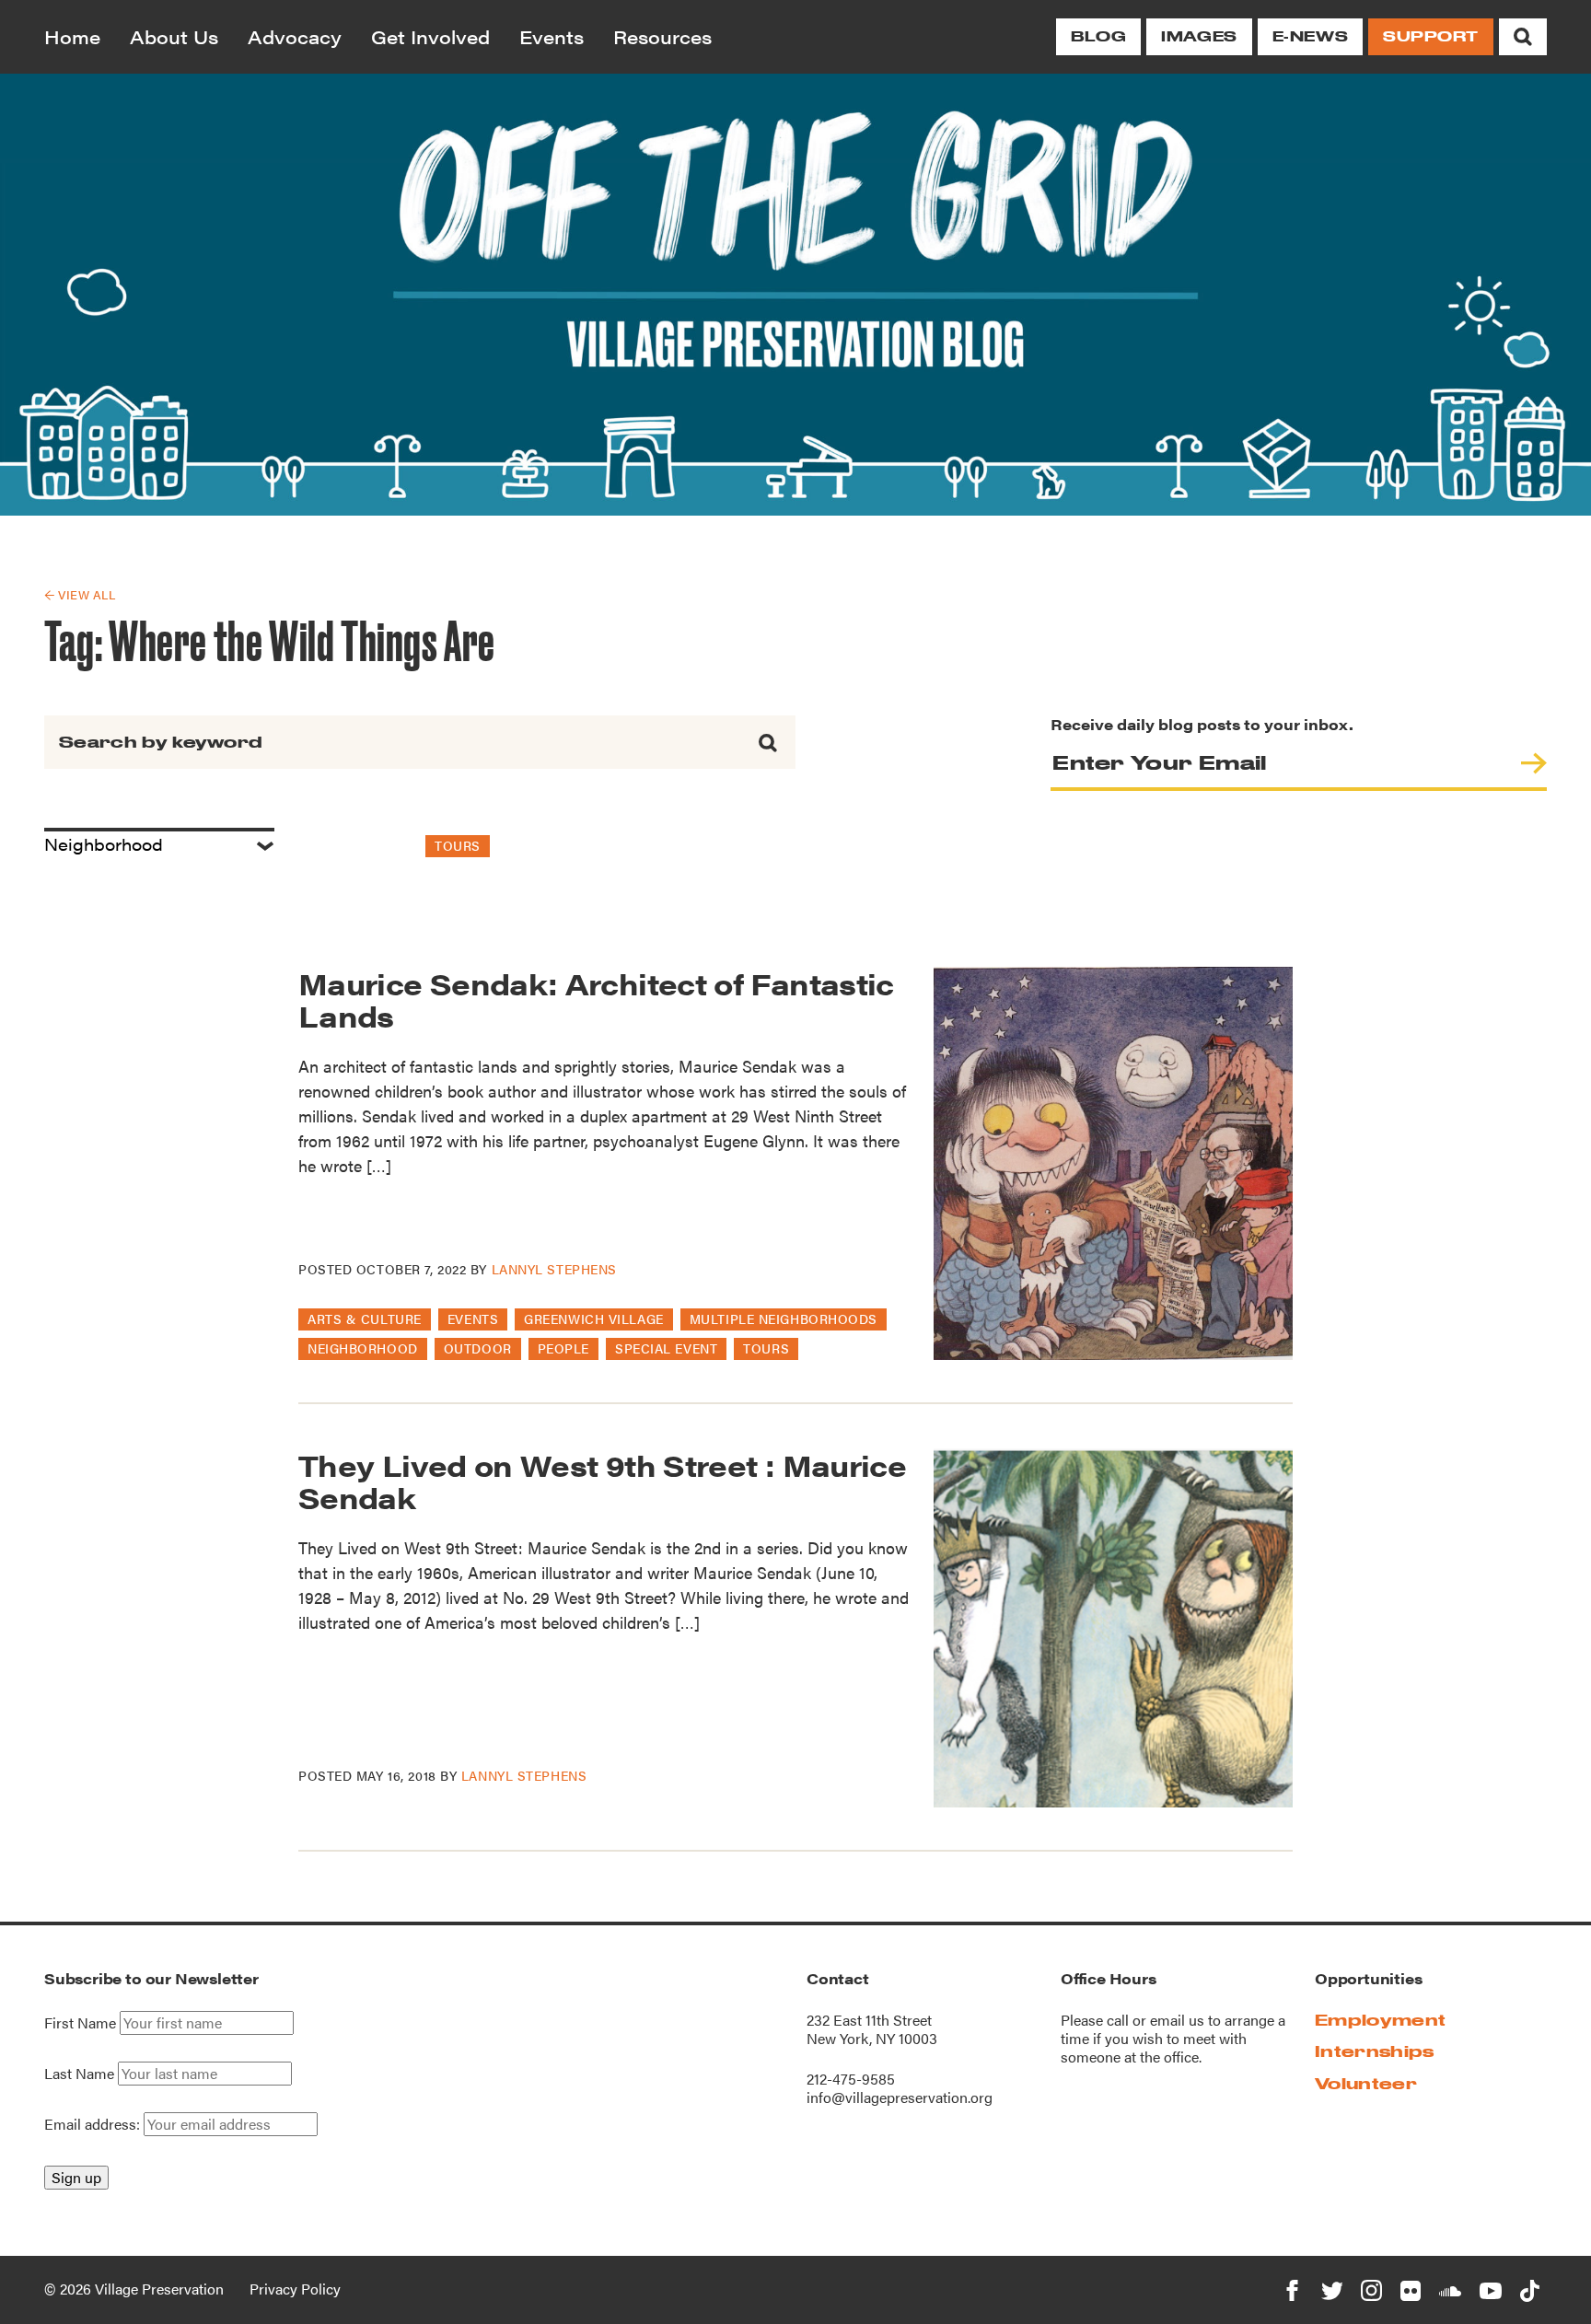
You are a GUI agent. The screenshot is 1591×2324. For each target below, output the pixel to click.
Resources (662, 36)
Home (72, 36)
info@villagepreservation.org (900, 2097)
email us (1177, 2020)
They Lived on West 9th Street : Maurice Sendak (602, 1481)
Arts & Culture (365, 1319)
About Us (174, 36)
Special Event (666, 1348)
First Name (80, 2023)
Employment (1380, 2020)
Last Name (79, 2074)
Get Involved (430, 36)
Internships (1375, 2051)
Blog (1098, 36)
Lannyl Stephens (554, 1269)
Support (1431, 36)
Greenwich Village (594, 1319)
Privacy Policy (295, 2289)
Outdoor (478, 1348)
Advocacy (295, 36)
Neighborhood (363, 1348)
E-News (1310, 36)
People (563, 1348)
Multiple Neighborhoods (784, 1319)
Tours (458, 845)
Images (1199, 36)
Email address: (94, 2124)
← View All (80, 594)
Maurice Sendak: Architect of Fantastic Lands (596, 999)
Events (552, 36)
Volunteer (1366, 2083)
